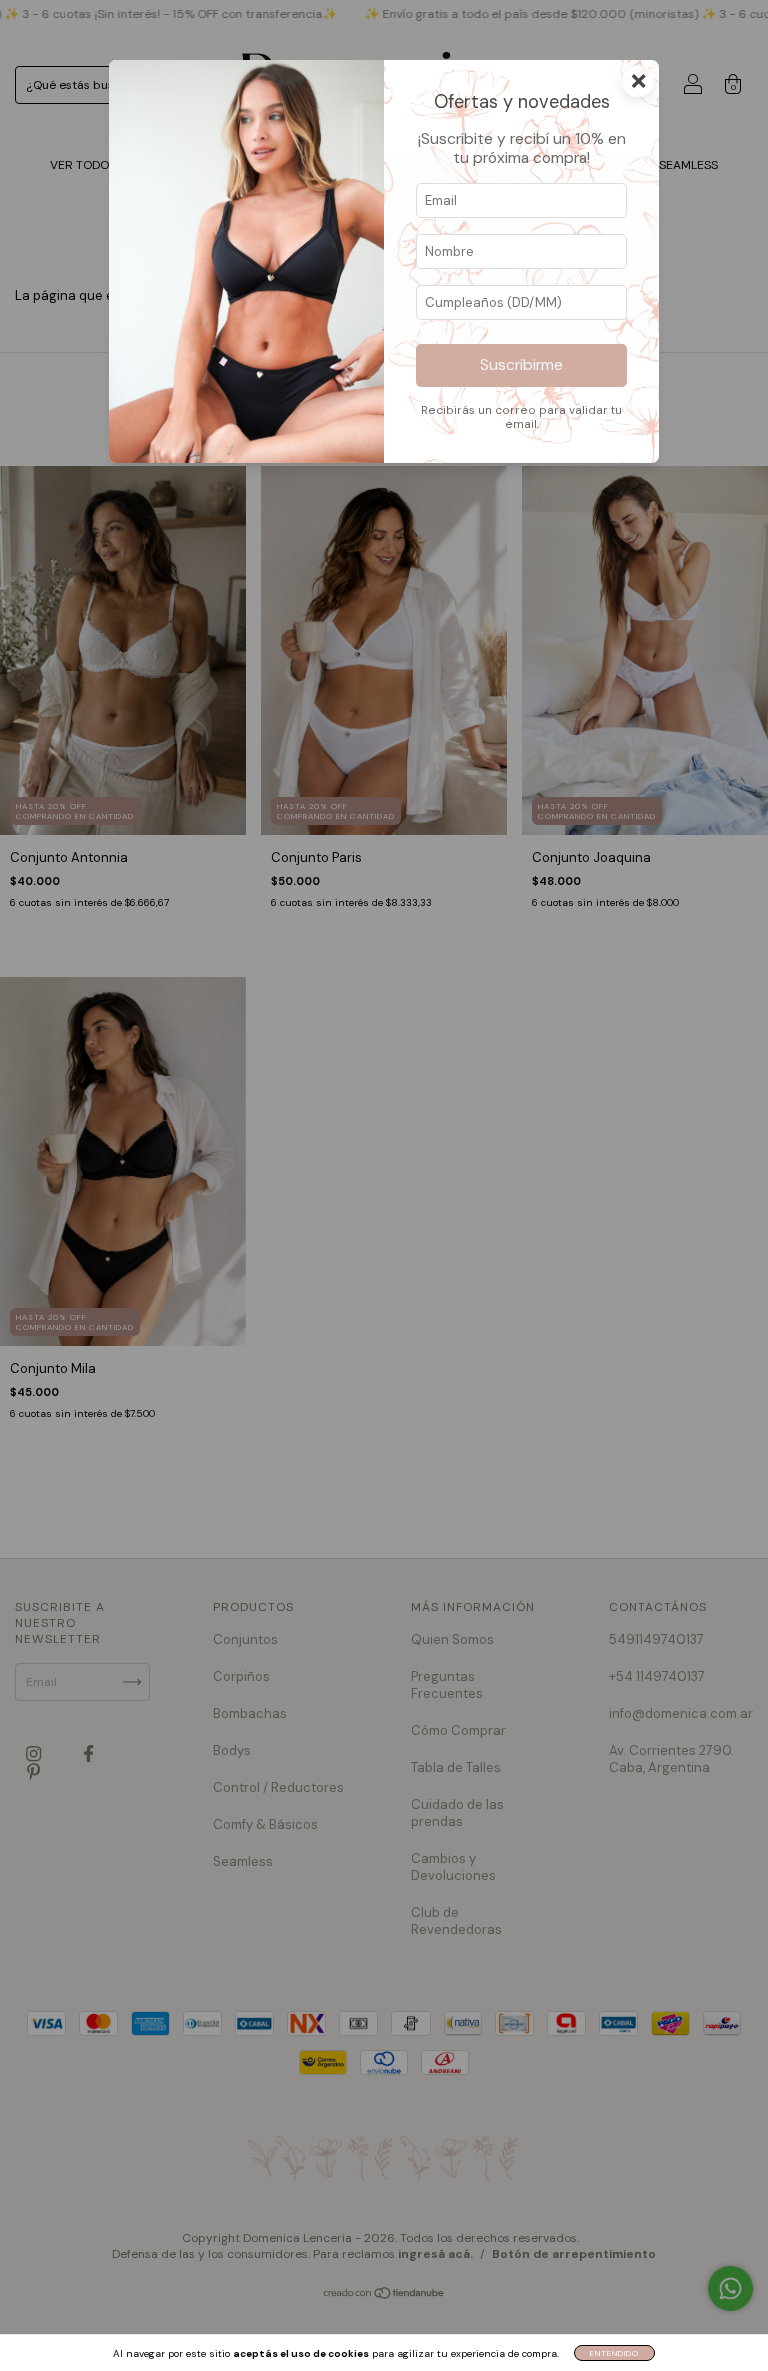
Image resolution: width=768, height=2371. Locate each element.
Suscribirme (521, 365)
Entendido (614, 2353)
